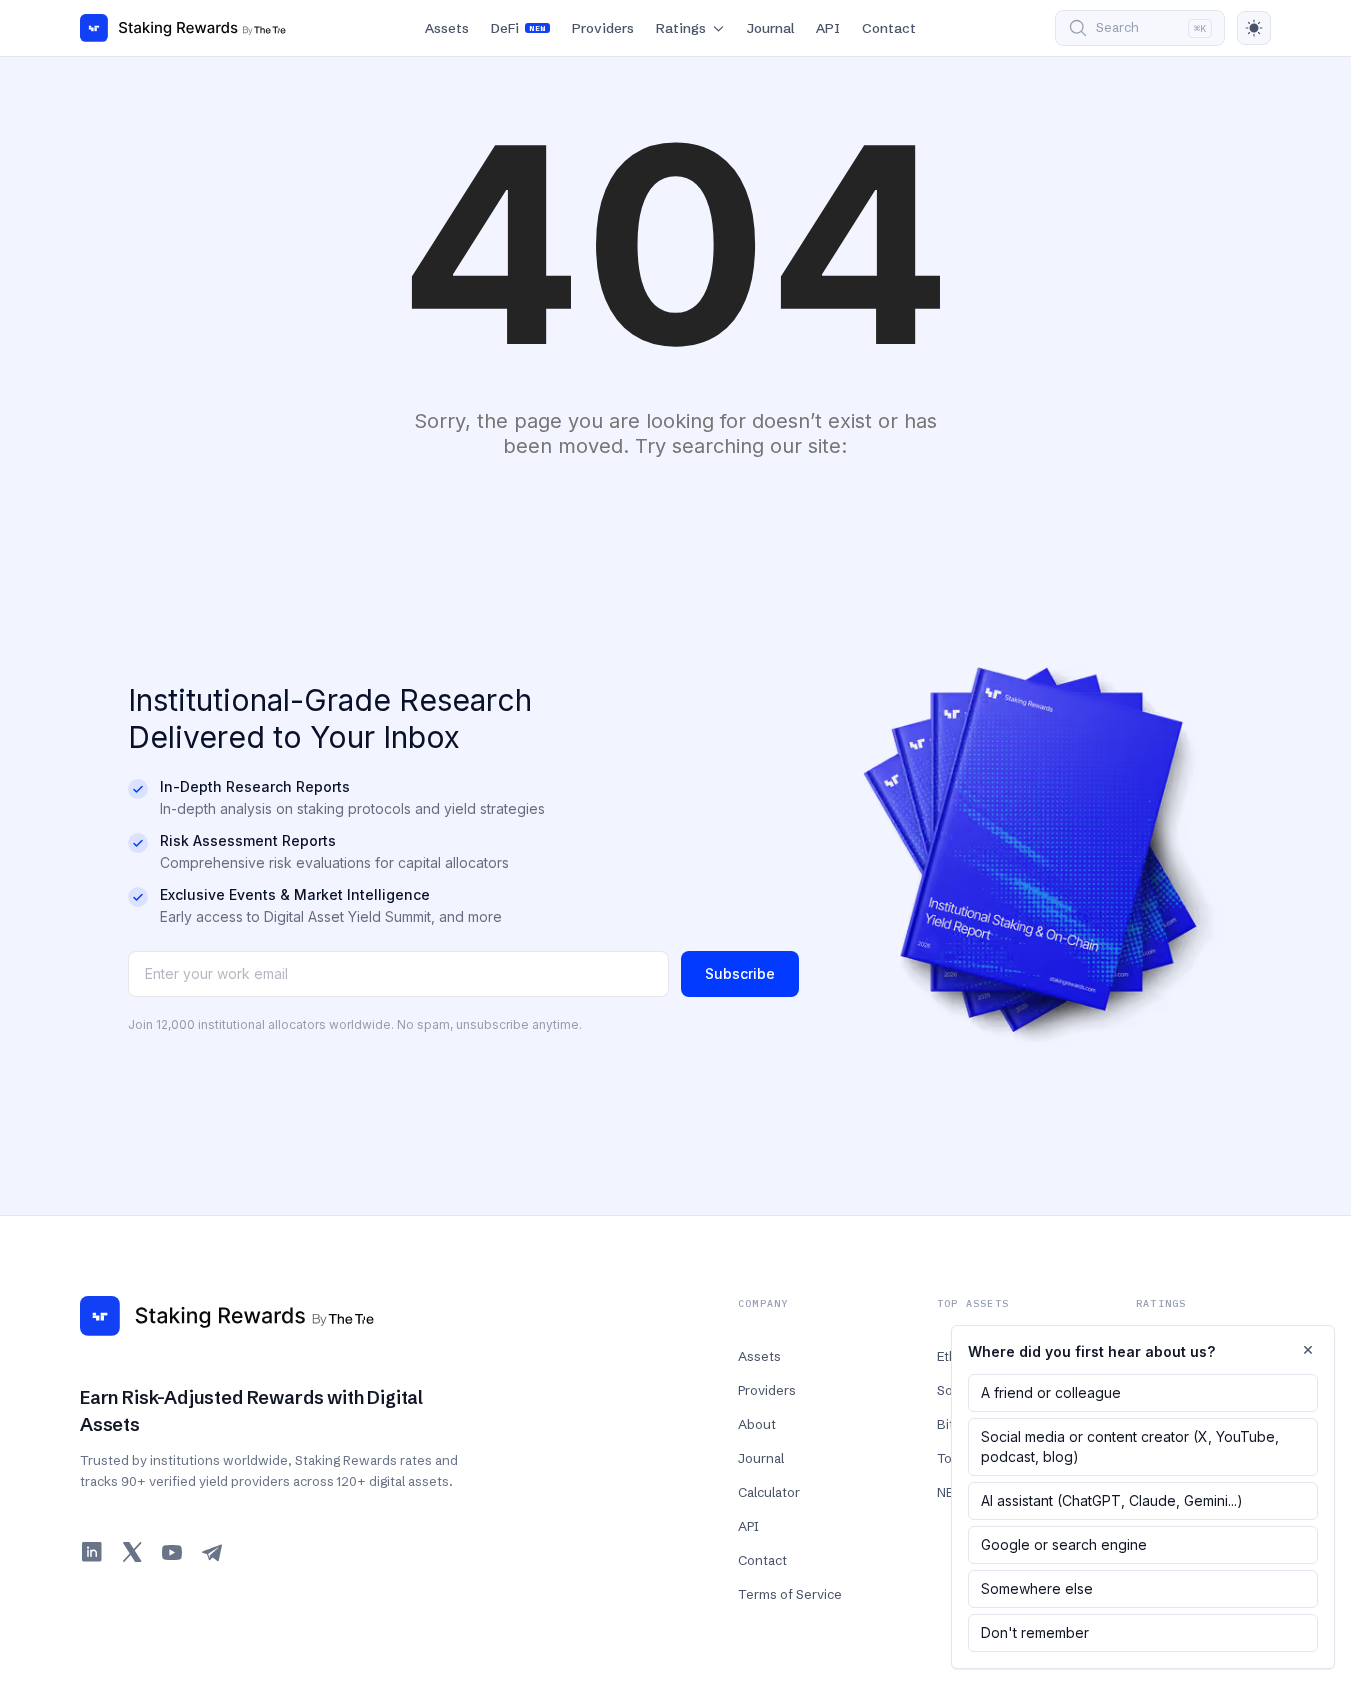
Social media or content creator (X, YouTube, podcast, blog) (1130, 1446)
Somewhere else (1037, 1588)
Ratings (681, 28)
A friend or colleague (1051, 1392)
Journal (770, 28)
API (828, 28)
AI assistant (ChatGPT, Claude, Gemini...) (1112, 1500)
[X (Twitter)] (132, 1552)
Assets (447, 28)
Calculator (769, 1492)
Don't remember (1035, 1632)
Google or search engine (1064, 1544)
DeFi (518, 28)
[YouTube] (172, 1552)
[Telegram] (212, 1552)
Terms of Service (790, 1594)
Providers (603, 28)
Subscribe (740, 973)
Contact (889, 28)
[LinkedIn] (92, 1552)
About (757, 1424)
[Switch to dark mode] (1254, 28)
